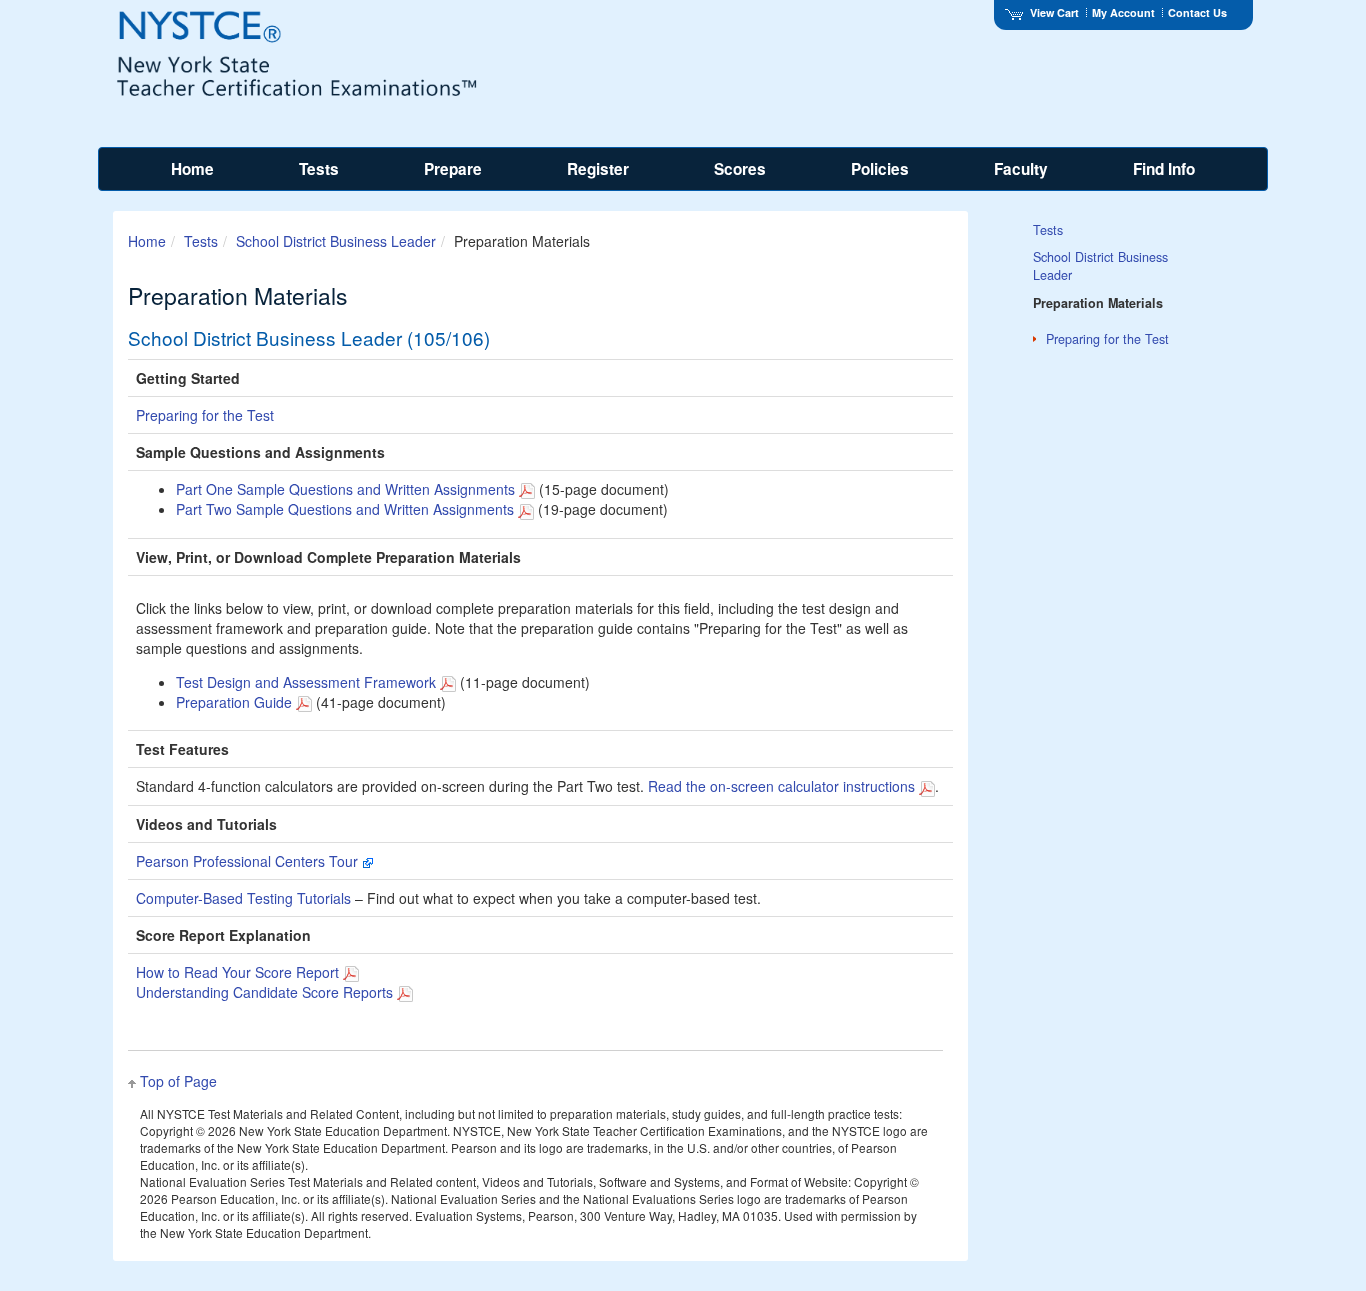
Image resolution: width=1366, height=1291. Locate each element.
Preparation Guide (234, 702)
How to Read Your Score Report (237, 972)
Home (147, 241)
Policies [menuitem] (880, 169)
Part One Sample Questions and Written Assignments (345, 489)
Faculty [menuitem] (1021, 169)
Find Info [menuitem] (1164, 169)
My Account (1123, 12)
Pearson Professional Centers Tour (249, 861)
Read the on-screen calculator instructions (783, 786)
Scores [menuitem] (740, 169)
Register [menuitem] (598, 169)
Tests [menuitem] (319, 169)
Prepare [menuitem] (453, 169)
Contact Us (1197, 12)
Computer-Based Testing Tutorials (243, 898)
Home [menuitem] (192, 169)
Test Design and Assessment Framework (306, 682)
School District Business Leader (336, 241)
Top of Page (178, 1081)
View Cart (1054, 12)
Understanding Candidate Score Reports (264, 992)
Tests (201, 241)
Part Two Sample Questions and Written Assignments (345, 509)
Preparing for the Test (205, 415)
